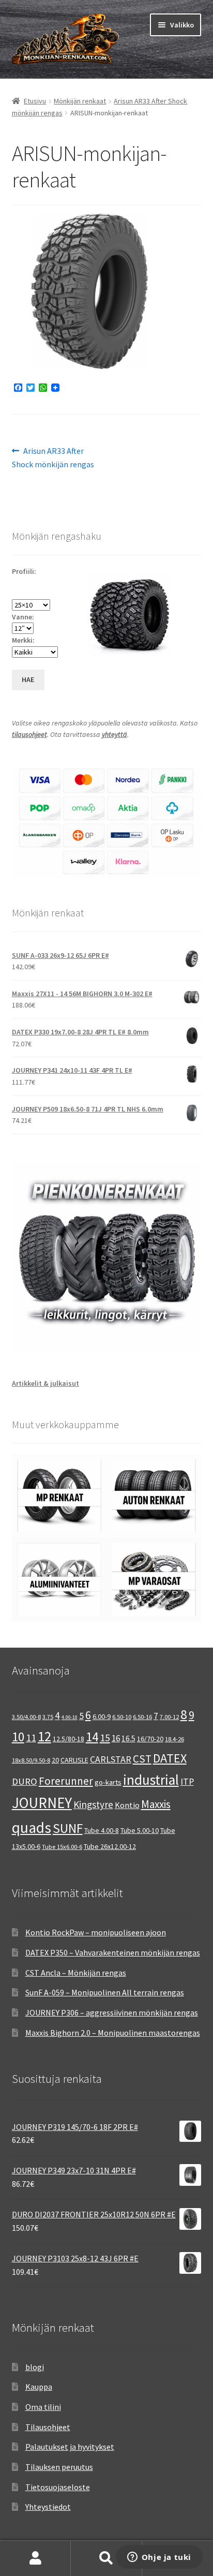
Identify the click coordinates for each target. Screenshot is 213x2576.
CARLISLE (74, 1760)
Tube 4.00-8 (102, 1830)
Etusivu (35, 101)
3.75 (48, 1717)
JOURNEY (42, 1803)
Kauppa (39, 2387)
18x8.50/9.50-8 (31, 1760)
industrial (151, 1780)
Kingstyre (93, 1804)
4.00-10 (70, 1717)
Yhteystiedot (48, 2507)
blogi (35, 2367)
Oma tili (35, 2558)
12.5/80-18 (69, 1739)
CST (142, 1759)
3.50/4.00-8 (26, 1717)
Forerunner (66, 1781)
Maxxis (156, 1804)
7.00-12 (169, 1717)
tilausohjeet (29, 734)
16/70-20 (150, 1739)
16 (116, 1738)
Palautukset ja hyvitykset (70, 2447)
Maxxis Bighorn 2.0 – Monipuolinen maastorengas (113, 2033)
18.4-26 (174, 1739)
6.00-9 (102, 1716)
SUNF (68, 1828)
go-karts (108, 1782)
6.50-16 (142, 1717)
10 (18, 1737)
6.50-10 (122, 1717)
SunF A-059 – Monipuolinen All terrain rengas (105, 1992)
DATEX (170, 1758)
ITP (187, 1781)
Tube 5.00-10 (140, 1830)
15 (105, 1737)
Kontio (127, 1805)
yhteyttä (115, 734)
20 (55, 1760)
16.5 (128, 1738)
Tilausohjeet (48, 2427)
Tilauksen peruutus (59, 2467)
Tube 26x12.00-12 (110, 1846)
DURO (25, 1781)
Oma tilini (43, 2407)
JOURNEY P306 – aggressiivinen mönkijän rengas (112, 2012)
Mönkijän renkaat (80, 101)
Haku (106, 2558)
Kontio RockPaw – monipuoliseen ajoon (96, 1932)
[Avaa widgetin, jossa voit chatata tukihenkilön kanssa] (159, 2558)
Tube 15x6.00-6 (62, 1847)
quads (32, 1827)
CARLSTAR (111, 1759)
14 (92, 1737)
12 (44, 1736)
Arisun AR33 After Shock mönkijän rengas (53, 457)
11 (31, 1737)
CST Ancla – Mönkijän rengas (76, 1973)
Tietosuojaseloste (58, 2487)
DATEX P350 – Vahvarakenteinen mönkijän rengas (113, 1952)
